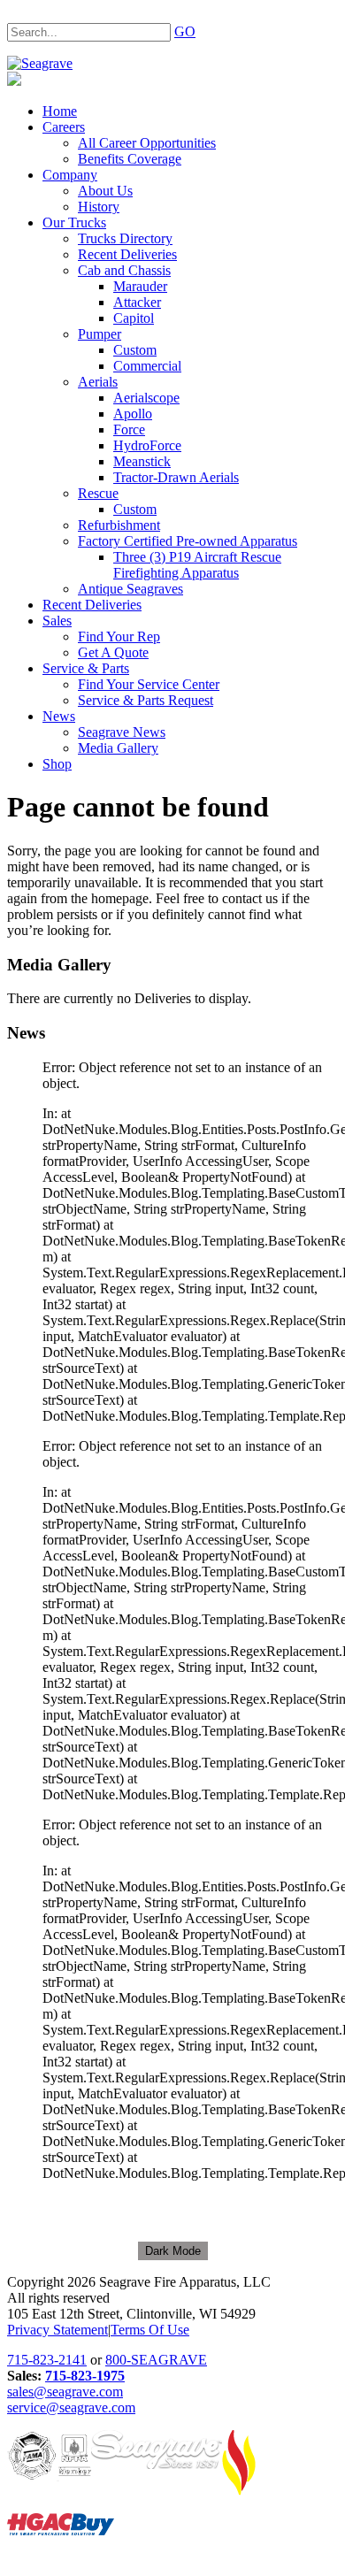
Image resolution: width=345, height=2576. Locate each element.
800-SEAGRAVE (156, 2360)
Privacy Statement (57, 2330)
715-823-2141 (47, 2360)
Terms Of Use (150, 2330)
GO (185, 31)
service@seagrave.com (71, 2407)
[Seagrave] (40, 63)
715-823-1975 (85, 2376)
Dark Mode (173, 2251)
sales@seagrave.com (65, 2392)
